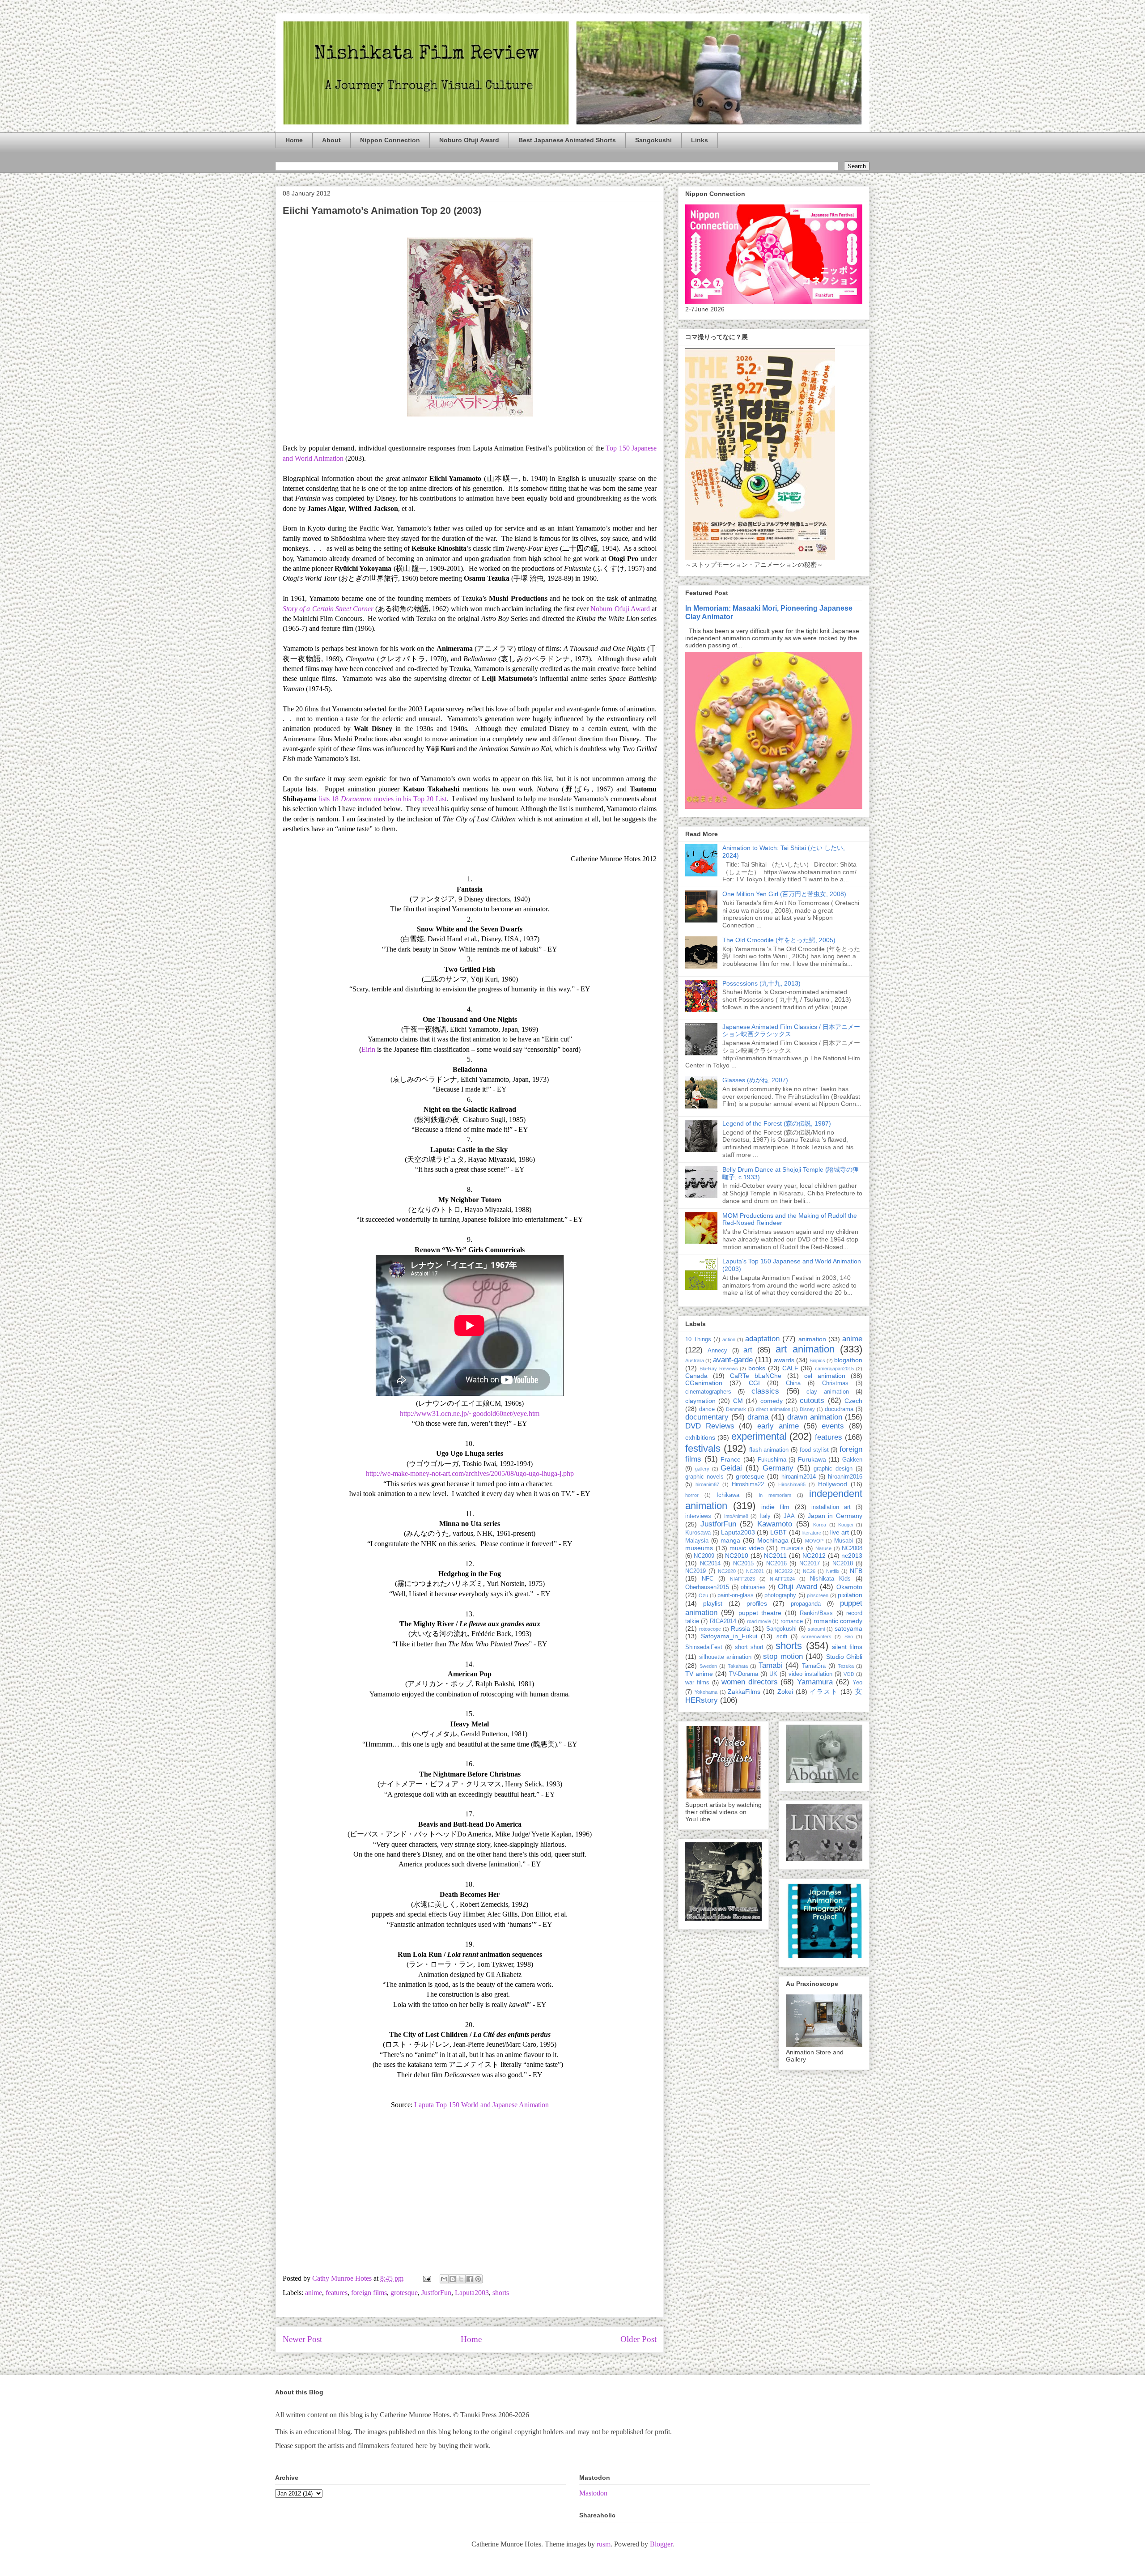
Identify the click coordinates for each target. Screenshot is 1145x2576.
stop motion (783, 1656)
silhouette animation (725, 1657)
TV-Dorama (744, 1674)
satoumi (816, 1629)
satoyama (848, 1628)
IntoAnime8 (736, 1516)
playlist (713, 1603)
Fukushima (772, 1460)
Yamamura (815, 1682)
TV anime (699, 1674)
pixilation (850, 1595)
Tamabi (770, 1665)
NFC (708, 1579)
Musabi (844, 1541)
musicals (792, 1548)
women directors (750, 1682)
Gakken (852, 1460)
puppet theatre (760, 1613)
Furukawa (812, 1459)
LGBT (778, 1532)
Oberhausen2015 (707, 1587)
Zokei (785, 1692)
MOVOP (814, 1541)
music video (747, 1548)
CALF (790, 1368)
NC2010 (737, 1556)
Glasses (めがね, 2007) (755, 1080)
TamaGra (814, 1666)
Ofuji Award (797, 1587)
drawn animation (815, 1417)
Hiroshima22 (748, 1484)
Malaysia (697, 1541)
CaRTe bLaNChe (756, 1376)
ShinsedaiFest (704, 1647)
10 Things (698, 1339)
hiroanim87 (707, 1484)
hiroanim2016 (845, 1477)
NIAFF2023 (742, 1579)
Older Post (638, 2339)
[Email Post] (426, 2278)
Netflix (833, 1571)
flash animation (769, 1450)
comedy (772, 1401)
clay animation (828, 1392)
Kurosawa (698, 1533)
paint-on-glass (736, 1595)
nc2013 (852, 1556)
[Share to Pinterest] (478, 2279)
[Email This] (444, 2279)
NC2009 (704, 1556)
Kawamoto (775, 1524)
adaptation (762, 1339)
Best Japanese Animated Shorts (567, 140)
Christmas (835, 1383)
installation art (831, 1507)
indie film (775, 1507)
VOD (849, 1674)
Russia (740, 1628)
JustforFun (436, 2293)
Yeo (857, 1683)
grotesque (404, 2293)
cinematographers (708, 1392)
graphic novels (704, 1477)
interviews (698, 1516)
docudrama (839, 1409)
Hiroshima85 (792, 1484)
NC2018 (843, 1564)
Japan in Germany (835, 1516)
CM (738, 1401)
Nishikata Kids (830, 1579)
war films (697, 1683)
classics (765, 1391)
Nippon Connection (390, 140)
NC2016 (776, 1564)
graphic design (833, 1469)
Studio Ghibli (844, 1657)
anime (314, 2293)
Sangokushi (653, 140)
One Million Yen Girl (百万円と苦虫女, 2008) (784, 894)
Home (294, 140)
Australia (695, 1360)
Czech (853, 1401)
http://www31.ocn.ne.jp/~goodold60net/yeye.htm (470, 1413)
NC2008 (852, 1548)
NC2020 (727, 1571)
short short (749, 1647)
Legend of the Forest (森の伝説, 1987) (777, 1123)
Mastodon (593, 2493)
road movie (759, 1621)
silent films (847, 1647)
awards (784, 1360)
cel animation (825, 1376)
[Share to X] (461, 2279)
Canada (696, 1376)
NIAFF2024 (782, 1579)
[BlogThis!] (453, 2279)
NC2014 (710, 1564)
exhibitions (700, 1437)
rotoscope (710, 1629)
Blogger (661, 2544)
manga (730, 1540)
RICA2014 (723, 1621)
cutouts (812, 1401)
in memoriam (775, 1495)
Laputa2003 (472, 2293)
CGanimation (704, 1383)
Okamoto (849, 1587)
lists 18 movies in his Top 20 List (383, 799)
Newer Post (302, 2339)
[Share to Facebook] (470, 2279)
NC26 (809, 1571)
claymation (700, 1401)
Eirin (368, 1049)
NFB (856, 1571)
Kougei (846, 1525)
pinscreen (818, 1595)
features (337, 2293)
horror (692, 1495)
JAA (789, 1516)
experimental (759, 1436)
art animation (805, 1349)
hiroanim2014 (799, 1477)
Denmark (736, 1409)
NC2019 (695, 1571)
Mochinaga (773, 1540)
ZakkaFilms (744, 1692)
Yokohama (706, 1692)
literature (812, 1533)
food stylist (814, 1450)
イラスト (824, 1692)
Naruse (823, 1548)
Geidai (731, 1468)
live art (840, 1532)
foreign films (369, 2293)
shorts (501, 2293)
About (331, 140)
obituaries (753, 1587)
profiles (757, 1603)
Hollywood (833, 1484)
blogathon (848, 1360)
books (757, 1368)
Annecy (717, 1351)
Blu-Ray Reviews (719, 1369)
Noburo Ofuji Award (469, 140)
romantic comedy (838, 1621)
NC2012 (814, 1556)
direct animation (773, 1409)
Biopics (817, 1360)
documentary (707, 1417)
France (731, 1459)
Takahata (738, 1666)
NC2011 (775, 1556)
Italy (765, 1516)
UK (773, 1674)
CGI (754, 1383)
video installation (810, 1674)
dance (707, 1409)
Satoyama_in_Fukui (729, 1636)
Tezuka (846, 1666)
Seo (849, 1637)
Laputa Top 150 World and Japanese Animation (481, 2105)
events (833, 1426)
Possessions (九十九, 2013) (761, 983)
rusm (604, 2544)
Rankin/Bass (816, 1613)
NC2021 (755, 1571)
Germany (778, 1468)
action (729, 1339)
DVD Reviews (710, 1426)
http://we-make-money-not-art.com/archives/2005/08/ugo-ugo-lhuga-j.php (470, 1473)
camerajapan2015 (834, 1369)
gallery (702, 1469)
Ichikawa (728, 1495)
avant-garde (733, 1360)
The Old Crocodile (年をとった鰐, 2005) (779, 940)
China (793, 1383)
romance (792, 1621)
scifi (782, 1637)
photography (780, 1595)
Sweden (708, 1666)
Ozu (703, 1595)
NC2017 (810, 1564)
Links (700, 140)
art (748, 1350)
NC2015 (743, 1564)
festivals (703, 1448)
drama (758, 1417)
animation (812, 1339)
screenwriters (816, 1637)
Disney (807, 1409)
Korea (820, 1525)
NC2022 (784, 1571)
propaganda (806, 1604)
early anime (778, 1426)
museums (699, 1548)
